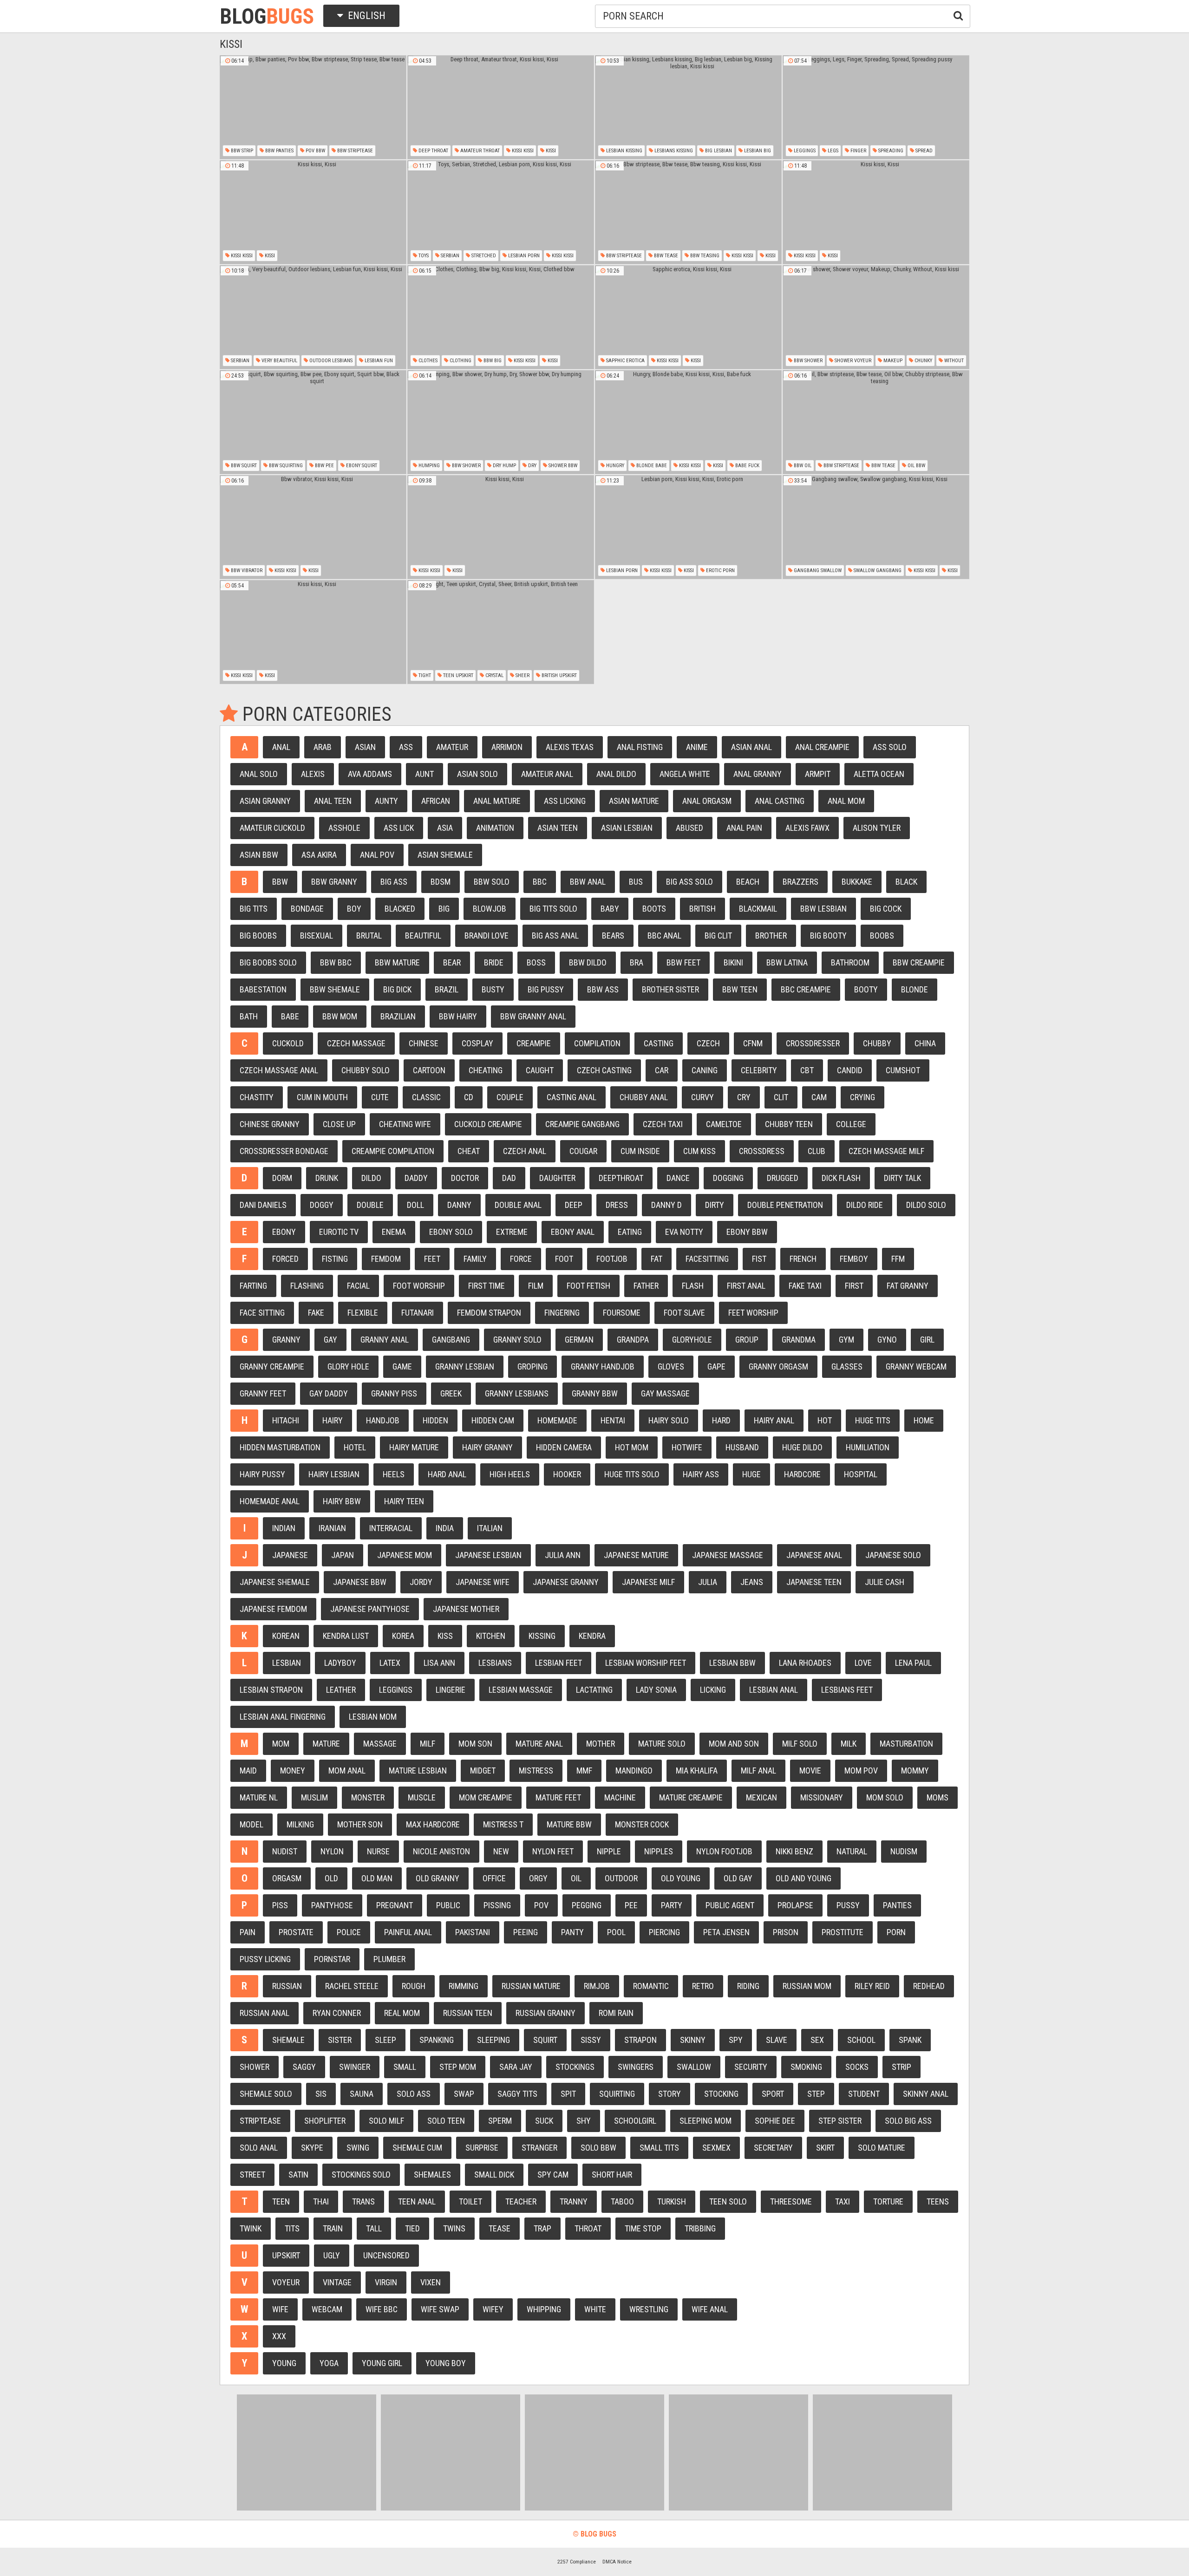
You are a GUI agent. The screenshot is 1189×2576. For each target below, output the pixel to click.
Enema (394, 1232)
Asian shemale (445, 855)
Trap (542, 2228)
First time (487, 1286)
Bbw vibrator (246, 571)
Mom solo (885, 1797)
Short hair (612, 2175)
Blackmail (758, 909)
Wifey (493, 2309)
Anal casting (780, 801)
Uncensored (386, 2255)
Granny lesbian (465, 1366)
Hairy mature (414, 1447)
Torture (888, 2201)
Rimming (464, 1986)
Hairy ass (701, 1474)
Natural (852, 1851)
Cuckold (288, 1043)
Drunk (327, 1178)
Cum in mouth (322, 1097)
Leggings (804, 151)
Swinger (355, 2067)
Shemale (288, 2040)
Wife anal (710, 2309)
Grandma (799, 1340)
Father (646, 1286)
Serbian (449, 256)
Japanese (290, 1555)
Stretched (483, 256)
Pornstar (332, 1959)
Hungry (614, 466)
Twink (251, 2228)
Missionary (822, 1797)
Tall (374, 2228)
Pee (631, 1905)
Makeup (892, 361)
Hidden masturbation (280, 1447)
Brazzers (800, 882)
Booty (866, 989)
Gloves (671, 1366)
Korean (286, 1636)
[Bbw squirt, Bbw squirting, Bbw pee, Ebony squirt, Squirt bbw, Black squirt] (313, 422)
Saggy (304, 2067)
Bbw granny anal (533, 1016)
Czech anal (525, 1151)
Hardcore (802, 1474)
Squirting (617, 2094)
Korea (403, 1636)
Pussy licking (265, 1959)
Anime (697, 747)
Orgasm (287, 1878)
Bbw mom (340, 1016)
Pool (616, 1932)
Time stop (643, 2228)
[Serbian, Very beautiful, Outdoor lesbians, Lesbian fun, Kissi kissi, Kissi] (313, 317)
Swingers (636, 2067)
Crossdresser (813, 1043)
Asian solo (477, 774)
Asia (445, 828)
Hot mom (632, 1447)
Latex (390, 1663)
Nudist (285, 1851)
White (595, 2309)
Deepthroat (621, 1178)
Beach (748, 882)
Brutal (369, 936)
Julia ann (563, 1555)
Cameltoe (724, 1124)
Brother (771, 936)
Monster (368, 1797)
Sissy (591, 2040)
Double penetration (785, 1205)
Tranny (574, 2201)
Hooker (567, 1474)
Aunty (386, 801)
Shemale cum (417, 2148)
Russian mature (531, 1986)
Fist (759, 1259)
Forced (285, 1259)
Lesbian (287, 1663)
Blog (267, 16)
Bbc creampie (806, 989)
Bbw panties (279, 151)
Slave (777, 2040)
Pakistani (473, 1932)
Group (747, 1340)
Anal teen (333, 801)
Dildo (371, 1178)
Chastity (257, 1097)
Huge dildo (802, 1447)
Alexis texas (570, 747)
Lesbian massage (521, 1690)
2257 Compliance (577, 2562)
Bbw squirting (285, 466)
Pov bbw (315, 151)
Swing (358, 2148)
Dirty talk (902, 1178)
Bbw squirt (243, 466)
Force (521, 1259)
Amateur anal (547, 774)
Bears (613, 936)
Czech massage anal (279, 1070)
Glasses (847, 1366)
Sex (817, 2040)
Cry (744, 1097)
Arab (323, 747)
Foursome (622, 1313)
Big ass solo (689, 882)
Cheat (469, 1151)
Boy (354, 909)
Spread (923, 151)
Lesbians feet (847, 1690)
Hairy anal (774, 1420)
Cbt (807, 1070)
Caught (540, 1070)
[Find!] (955, 14)
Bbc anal (664, 936)
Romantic (651, 1986)
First (854, 1286)
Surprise (482, 2148)
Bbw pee (324, 466)
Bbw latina (787, 962)
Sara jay (516, 2067)
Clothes (427, 361)
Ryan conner (337, 2013)
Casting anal (572, 1097)
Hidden (435, 1420)
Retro (703, 1986)
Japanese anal (814, 1555)
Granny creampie (272, 1366)
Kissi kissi (522, 151)
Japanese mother (466, 1609)
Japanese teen (814, 1582)
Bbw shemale (335, 989)
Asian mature (634, 801)
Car (662, 1070)
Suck (544, 2121)
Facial (358, 1286)
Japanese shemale (275, 1582)
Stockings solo (361, 2175)
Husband (742, 1447)
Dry (532, 466)
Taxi (843, 2201)
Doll (415, 1205)
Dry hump (504, 466)
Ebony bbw (747, 1232)
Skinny (693, 2040)
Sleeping (493, 2040)
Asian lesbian (627, 828)
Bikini (733, 962)
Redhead (929, 1986)
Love (863, 1663)
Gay (330, 1340)
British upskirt (559, 675)
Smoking (806, 2067)
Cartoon (429, 1070)
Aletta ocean (879, 774)
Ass (406, 747)
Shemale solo (266, 2094)
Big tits (254, 909)
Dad (509, 1178)
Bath (249, 1016)
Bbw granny (334, 882)
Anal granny (758, 774)
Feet (432, 1259)
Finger (858, 151)
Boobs (882, 936)
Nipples (659, 1851)
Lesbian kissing (624, 151)
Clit (781, 1097)
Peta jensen (726, 1932)
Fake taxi (805, 1286)
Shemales (432, 2175)
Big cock (886, 909)
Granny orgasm (778, 1366)
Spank (910, 2040)
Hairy (333, 1420)
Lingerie (451, 1690)
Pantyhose (332, 1905)
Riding (748, 1986)
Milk (849, 1744)
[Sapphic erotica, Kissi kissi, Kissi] (688, 317)
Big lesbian (718, 151)
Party (672, 1905)
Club (817, 1151)
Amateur (452, 747)
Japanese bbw (360, 1582)
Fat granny (908, 1286)
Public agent (730, 1905)
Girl (927, 1340)
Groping (532, 1366)
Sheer (522, 675)
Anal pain (744, 828)
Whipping (544, 2309)
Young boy (446, 2363)
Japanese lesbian (488, 1555)
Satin (298, 2175)
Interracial (391, 1528)
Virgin (386, 2282)
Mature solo (662, 1744)
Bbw (280, 882)
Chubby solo (366, 1070)
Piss (280, 1905)
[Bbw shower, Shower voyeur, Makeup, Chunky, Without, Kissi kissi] (876, 317)
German (579, 1340)
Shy (584, 2121)
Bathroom (850, 962)
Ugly (332, 2255)
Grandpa (633, 1340)
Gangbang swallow (817, 571)
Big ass (394, 882)
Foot (564, 1259)
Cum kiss (699, 1151)
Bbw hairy (458, 1016)
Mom (281, 1744)
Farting (253, 1286)
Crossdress (762, 1151)
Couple (510, 1097)
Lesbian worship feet (646, 1663)
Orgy (538, 1878)
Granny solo (517, 1340)
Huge (751, 1474)
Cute (380, 1097)
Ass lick (399, 828)
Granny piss (394, 1393)
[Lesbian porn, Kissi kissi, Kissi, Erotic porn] (688, 527)
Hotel (355, 1447)
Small (405, 2067)
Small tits (659, 2148)
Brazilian (398, 1016)
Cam (819, 1097)
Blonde (915, 989)
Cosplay (477, 1043)
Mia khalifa (697, 1771)
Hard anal (447, 1474)
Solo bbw (598, 2148)
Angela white (685, 774)
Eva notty (684, 1232)
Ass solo (890, 747)
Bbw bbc (336, 962)
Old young (681, 1878)
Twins (454, 2228)
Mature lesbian (418, 1771)
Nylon (332, 1851)
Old (331, 1878)
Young (284, 2363)
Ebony (284, 1232)
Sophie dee (775, 2121)
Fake (316, 1313)
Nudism (904, 1851)
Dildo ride (865, 1205)
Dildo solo (926, 1205)
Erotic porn (720, 571)
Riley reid (872, 1986)
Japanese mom (405, 1555)
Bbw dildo (588, 962)
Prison (786, 1932)
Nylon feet (553, 1851)
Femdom (386, 1259)
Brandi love (487, 936)
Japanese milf (648, 1582)
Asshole (344, 828)
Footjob (612, 1259)
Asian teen (558, 828)
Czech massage (356, 1043)
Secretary (773, 2148)
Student (864, 2094)
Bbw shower (807, 361)
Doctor (465, 1178)
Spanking (437, 2040)
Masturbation (906, 1744)
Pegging (587, 1905)
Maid (248, 1771)
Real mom (402, 2013)
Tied (412, 2228)
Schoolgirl (635, 2121)
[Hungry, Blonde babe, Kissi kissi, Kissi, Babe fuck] (688, 422)
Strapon (640, 2040)
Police (349, 1932)
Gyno (887, 1340)
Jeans (752, 1582)
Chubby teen (789, 1124)
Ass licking (565, 801)
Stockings (575, 2067)
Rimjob (597, 1986)
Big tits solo (553, 909)
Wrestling (649, 2309)
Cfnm (753, 1043)
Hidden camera (564, 1447)
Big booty (828, 936)
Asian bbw (259, 855)
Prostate (296, 1932)
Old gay (738, 1878)
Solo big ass (908, 2121)
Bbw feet (683, 962)
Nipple (609, 1851)
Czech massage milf (886, 1151)
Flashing (307, 1286)
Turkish (672, 2201)
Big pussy (546, 989)
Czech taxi (663, 1124)
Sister (340, 2040)
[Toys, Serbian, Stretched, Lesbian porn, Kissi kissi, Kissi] (501, 212)
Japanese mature (636, 1555)
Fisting (335, 1259)
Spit (568, 2094)
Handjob (383, 1420)
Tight (424, 675)
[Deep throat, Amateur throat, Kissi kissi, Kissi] (501, 107)
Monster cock (642, 1824)
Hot (825, 1420)
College (851, 1124)
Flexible (363, 1313)
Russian (287, 1986)
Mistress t (503, 1824)
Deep (574, 1205)
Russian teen (468, 2013)
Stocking (721, 2094)
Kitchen (491, 1636)
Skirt (825, 2148)
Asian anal (751, 747)
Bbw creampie (919, 962)
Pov (541, 1905)
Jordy (421, 1582)
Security (751, 2067)
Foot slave (684, 1313)
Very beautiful (279, 361)
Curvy (702, 1097)
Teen (281, 2201)
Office (494, 1878)
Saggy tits (517, 2094)
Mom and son (734, 1744)
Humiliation (868, 1447)
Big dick (397, 989)
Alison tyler (877, 828)
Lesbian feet (559, 1663)
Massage (380, 1744)
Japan (343, 1555)
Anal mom (846, 801)
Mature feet (558, 1797)
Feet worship (753, 1313)
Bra (637, 962)
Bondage (307, 909)
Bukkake (857, 882)
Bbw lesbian (823, 909)
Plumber (389, 1959)
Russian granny (546, 2013)
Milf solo (800, 1744)
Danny (459, 1205)
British (702, 909)
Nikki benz (794, 1851)
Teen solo (728, 2201)
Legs (832, 151)
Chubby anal (644, 1097)
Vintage (337, 2282)
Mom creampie (486, 1797)
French (803, 1259)
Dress (617, 1205)
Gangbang (451, 1340)
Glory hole (348, 1366)
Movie (810, 1771)
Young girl (382, 2363)
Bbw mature (397, 962)
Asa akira (319, 855)
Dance (678, 1178)
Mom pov (861, 1771)
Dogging (728, 1178)
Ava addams (370, 774)
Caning (705, 1070)
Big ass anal (555, 936)
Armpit (818, 774)
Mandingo (634, 1771)
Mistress (536, 1771)
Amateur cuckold (272, 828)
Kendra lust (346, 1636)
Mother (601, 1744)
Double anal (518, 1205)
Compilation (597, 1043)
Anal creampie (822, 747)
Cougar (583, 1151)
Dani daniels (263, 1205)
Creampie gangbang (582, 1124)
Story (670, 2094)
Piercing (664, 1932)
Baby (610, 909)
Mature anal (539, 1744)
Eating (630, 1232)
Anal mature (497, 801)
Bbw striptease (354, 151)
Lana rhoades (805, 1663)
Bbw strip (241, 151)
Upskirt (286, 2255)
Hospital (861, 1474)
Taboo (622, 2201)
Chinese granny (270, 1124)
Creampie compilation (393, 1151)
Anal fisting (640, 747)
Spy (736, 2040)
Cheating (486, 1070)
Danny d (666, 1205)
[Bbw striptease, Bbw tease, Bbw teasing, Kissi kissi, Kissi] (688, 212)
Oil (576, 1878)
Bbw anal (588, 882)
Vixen (431, 2282)
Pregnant (395, 1905)
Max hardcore (433, 1824)
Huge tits (873, 1420)
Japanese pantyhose (370, 1609)
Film (536, 1286)
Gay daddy (329, 1393)
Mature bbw (569, 1824)
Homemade (557, 1420)
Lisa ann (439, 1663)
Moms (937, 1797)
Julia (708, 1582)
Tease (500, 2228)
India (445, 1528)
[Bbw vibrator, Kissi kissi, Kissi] (313, 527)
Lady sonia (656, 1690)
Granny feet (263, 1393)
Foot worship (419, 1286)
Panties (897, 1905)
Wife (280, 2309)
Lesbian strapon (271, 1690)
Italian (490, 1528)
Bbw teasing (704, 256)
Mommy (915, 1771)
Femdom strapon (489, 1313)
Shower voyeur (852, 361)
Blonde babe (651, 466)
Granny (286, 1340)
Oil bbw (916, 466)
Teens (938, 2201)
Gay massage (665, 1393)
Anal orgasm (707, 801)
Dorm (282, 1178)
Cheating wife (405, 1124)
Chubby (877, 1043)
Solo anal (259, 2148)
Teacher (521, 2201)
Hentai (613, 1420)
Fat (657, 1259)
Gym (846, 1340)
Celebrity (759, 1070)
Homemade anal (270, 1501)
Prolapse (795, 1905)
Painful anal (408, 1932)
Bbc (540, 882)
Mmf (584, 1771)
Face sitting (262, 1313)
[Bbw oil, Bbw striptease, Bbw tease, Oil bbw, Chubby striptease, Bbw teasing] (876, 422)
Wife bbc (382, 2309)
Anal (281, 747)
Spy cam (553, 2175)
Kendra (592, 1636)
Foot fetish (588, 1286)
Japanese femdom (273, 1609)
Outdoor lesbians (330, 361)
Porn (896, 1932)
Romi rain (616, 2013)
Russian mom (807, 1986)
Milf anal (758, 1771)
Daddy (416, 1178)
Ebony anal (573, 1232)
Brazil (447, 989)
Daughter (557, 1178)
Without (953, 361)
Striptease (260, 2121)
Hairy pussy (262, 1474)
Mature (326, 1744)
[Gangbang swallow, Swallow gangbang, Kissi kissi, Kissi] (876, 527)
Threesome (791, 2201)
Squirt (545, 2040)
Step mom (458, 2067)
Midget (483, 1771)
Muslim (314, 1797)
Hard (721, 1420)
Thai (321, 2201)
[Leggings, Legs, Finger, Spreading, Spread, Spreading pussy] (876, 107)
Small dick (494, 2175)
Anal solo (259, 774)
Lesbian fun (378, 361)
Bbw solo (492, 882)
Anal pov (377, 855)
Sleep (385, 2040)
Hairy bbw (342, 1501)
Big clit (718, 936)
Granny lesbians (517, 1393)
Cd (469, 1097)
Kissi (550, 151)
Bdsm (441, 882)
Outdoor (621, 1878)
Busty (493, 989)
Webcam (327, 2309)
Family (475, 1259)
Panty (572, 1932)
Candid (850, 1070)
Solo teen (446, 2121)
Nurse (378, 1851)
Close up (339, 1124)
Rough (414, 1986)
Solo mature (882, 2148)
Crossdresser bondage (284, 1151)
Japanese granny (566, 1582)
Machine (620, 1797)
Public (448, 1905)
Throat (588, 2228)
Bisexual (317, 936)
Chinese (424, 1043)
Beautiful (423, 936)
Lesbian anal (774, 1690)
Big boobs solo (268, 962)
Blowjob (490, 909)
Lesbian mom (373, 1717)
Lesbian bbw (732, 1663)
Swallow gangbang (877, 571)
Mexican (761, 1797)
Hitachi (286, 1420)
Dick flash (841, 1178)
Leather (341, 1690)
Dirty (715, 1205)
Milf (428, 1744)
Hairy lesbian (334, 1474)
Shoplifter (325, 2121)
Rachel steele (352, 1986)
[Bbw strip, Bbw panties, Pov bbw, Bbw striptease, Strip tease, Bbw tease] (313, 107)
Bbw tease (665, 256)
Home (924, 1420)
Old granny (438, 1878)
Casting (659, 1043)
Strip (902, 2067)
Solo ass (414, 2094)
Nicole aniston (441, 1851)
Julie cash (885, 1582)
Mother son (360, 1824)
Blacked (400, 909)
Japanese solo (893, 1555)
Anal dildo (616, 774)
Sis (321, 2094)
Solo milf (386, 2121)
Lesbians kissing (673, 151)
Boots (654, 909)
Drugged (783, 1178)
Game (402, 1366)
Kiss (445, 1636)
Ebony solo (451, 1232)
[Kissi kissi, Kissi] (313, 212)
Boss (536, 962)
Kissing (542, 1636)
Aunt (425, 774)
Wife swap (440, 2309)
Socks (857, 2067)
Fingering (562, 1313)
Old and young (804, 1878)
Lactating (594, 1690)
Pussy (848, 1905)
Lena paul (913, 1663)
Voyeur (286, 2282)
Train (333, 2228)
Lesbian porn (523, 256)
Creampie (534, 1043)
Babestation (263, 989)
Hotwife (687, 1447)
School (861, 2040)
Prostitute (843, 1932)
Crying (862, 1097)
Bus (636, 882)
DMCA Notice (617, 2562)
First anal (746, 1286)
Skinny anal (926, 2094)
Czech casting (604, 1070)
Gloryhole (692, 1340)
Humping (428, 466)
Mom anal (347, 1771)
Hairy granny (487, 1447)
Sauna (362, 2094)
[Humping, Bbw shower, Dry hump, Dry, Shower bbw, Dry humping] (501, 422)
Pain (248, 1932)
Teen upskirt (457, 675)
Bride (494, 962)
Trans (363, 2201)
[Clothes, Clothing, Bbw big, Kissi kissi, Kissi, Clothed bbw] (501, 317)
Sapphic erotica (625, 361)
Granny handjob (603, 1366)
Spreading (890, 151)
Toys (423, 256)
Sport (773, 2094)
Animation (495, 828)
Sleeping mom (706, 2121)
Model (252, 1824)
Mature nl (259, 1797)
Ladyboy (340, 1663)
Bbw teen (740, 989)
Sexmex (716, 2148)
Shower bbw (562, 466)
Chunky (923, 361)
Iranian (332, 1528)
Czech (708, 1043)
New (501, 1851)
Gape (716, 1366)
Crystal (494, 675)
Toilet (470, 2201)
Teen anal (417, 2201)
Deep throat (433, 151)
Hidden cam (493, 1420)
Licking (713, 1690)
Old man (377, 1878)
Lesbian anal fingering (283, 1717)
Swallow (694, 2067)
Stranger (539, 2148)
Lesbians (495, 1663)
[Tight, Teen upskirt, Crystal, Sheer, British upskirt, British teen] (501, 632)
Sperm (500, 2121)
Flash (693, 1286)
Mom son (475, 1744)
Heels (394, 1474)
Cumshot (903, 1070)
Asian (365, 747)
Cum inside (640, 1151)
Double (370, 1205)
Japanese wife (483, 1582)
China (925, 1043)
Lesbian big (757, 151)
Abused (689, 828)
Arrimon (507, 747)
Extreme (512, 1232)
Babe (290, 1016)
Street (252, 2175)
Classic (426, 1097)
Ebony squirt (361, 466)
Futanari (418, 1313)
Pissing (497, 1905)
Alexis (313, 774)
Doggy (322, 1205)
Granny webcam (916, 1366)
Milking (300, 1824)
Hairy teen (404, 1501)
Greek (451, 1393)
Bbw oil (802, 466)
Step (816, 2094)
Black (906, 882)
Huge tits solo (632, 1474)
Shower (255, 2067)
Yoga (329, 2363)
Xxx (279, 2336)
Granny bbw (595, 1393)
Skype (312, 2148)
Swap (464, 2094)
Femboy (854, 1259)
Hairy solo (669, 1420)
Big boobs (258, 936)
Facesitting (707, 1259)
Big (444, 909)
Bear (452, 962)
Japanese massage (728, 1555)
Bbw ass (603, 989)
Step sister (840, 2121)
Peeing (526, 1932)
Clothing (460, 361)
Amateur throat (479, 151)
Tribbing (700, 2228)
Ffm (898, 1259)
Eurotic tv (339, 1232)
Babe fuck (747, 466)
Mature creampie (691, 1797)
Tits (292, 2228)
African (436, 801)
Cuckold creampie (488, 1124)
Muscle (422, 1797)
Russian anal (265, 2013)
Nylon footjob (724, 1851)
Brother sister (670, 989)
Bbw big (492, 361)
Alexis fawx (807, 828)
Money (293, 1771)
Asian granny (265, 801)
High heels (510, 1474)
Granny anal (385, 1340)
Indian (284, 1528)
